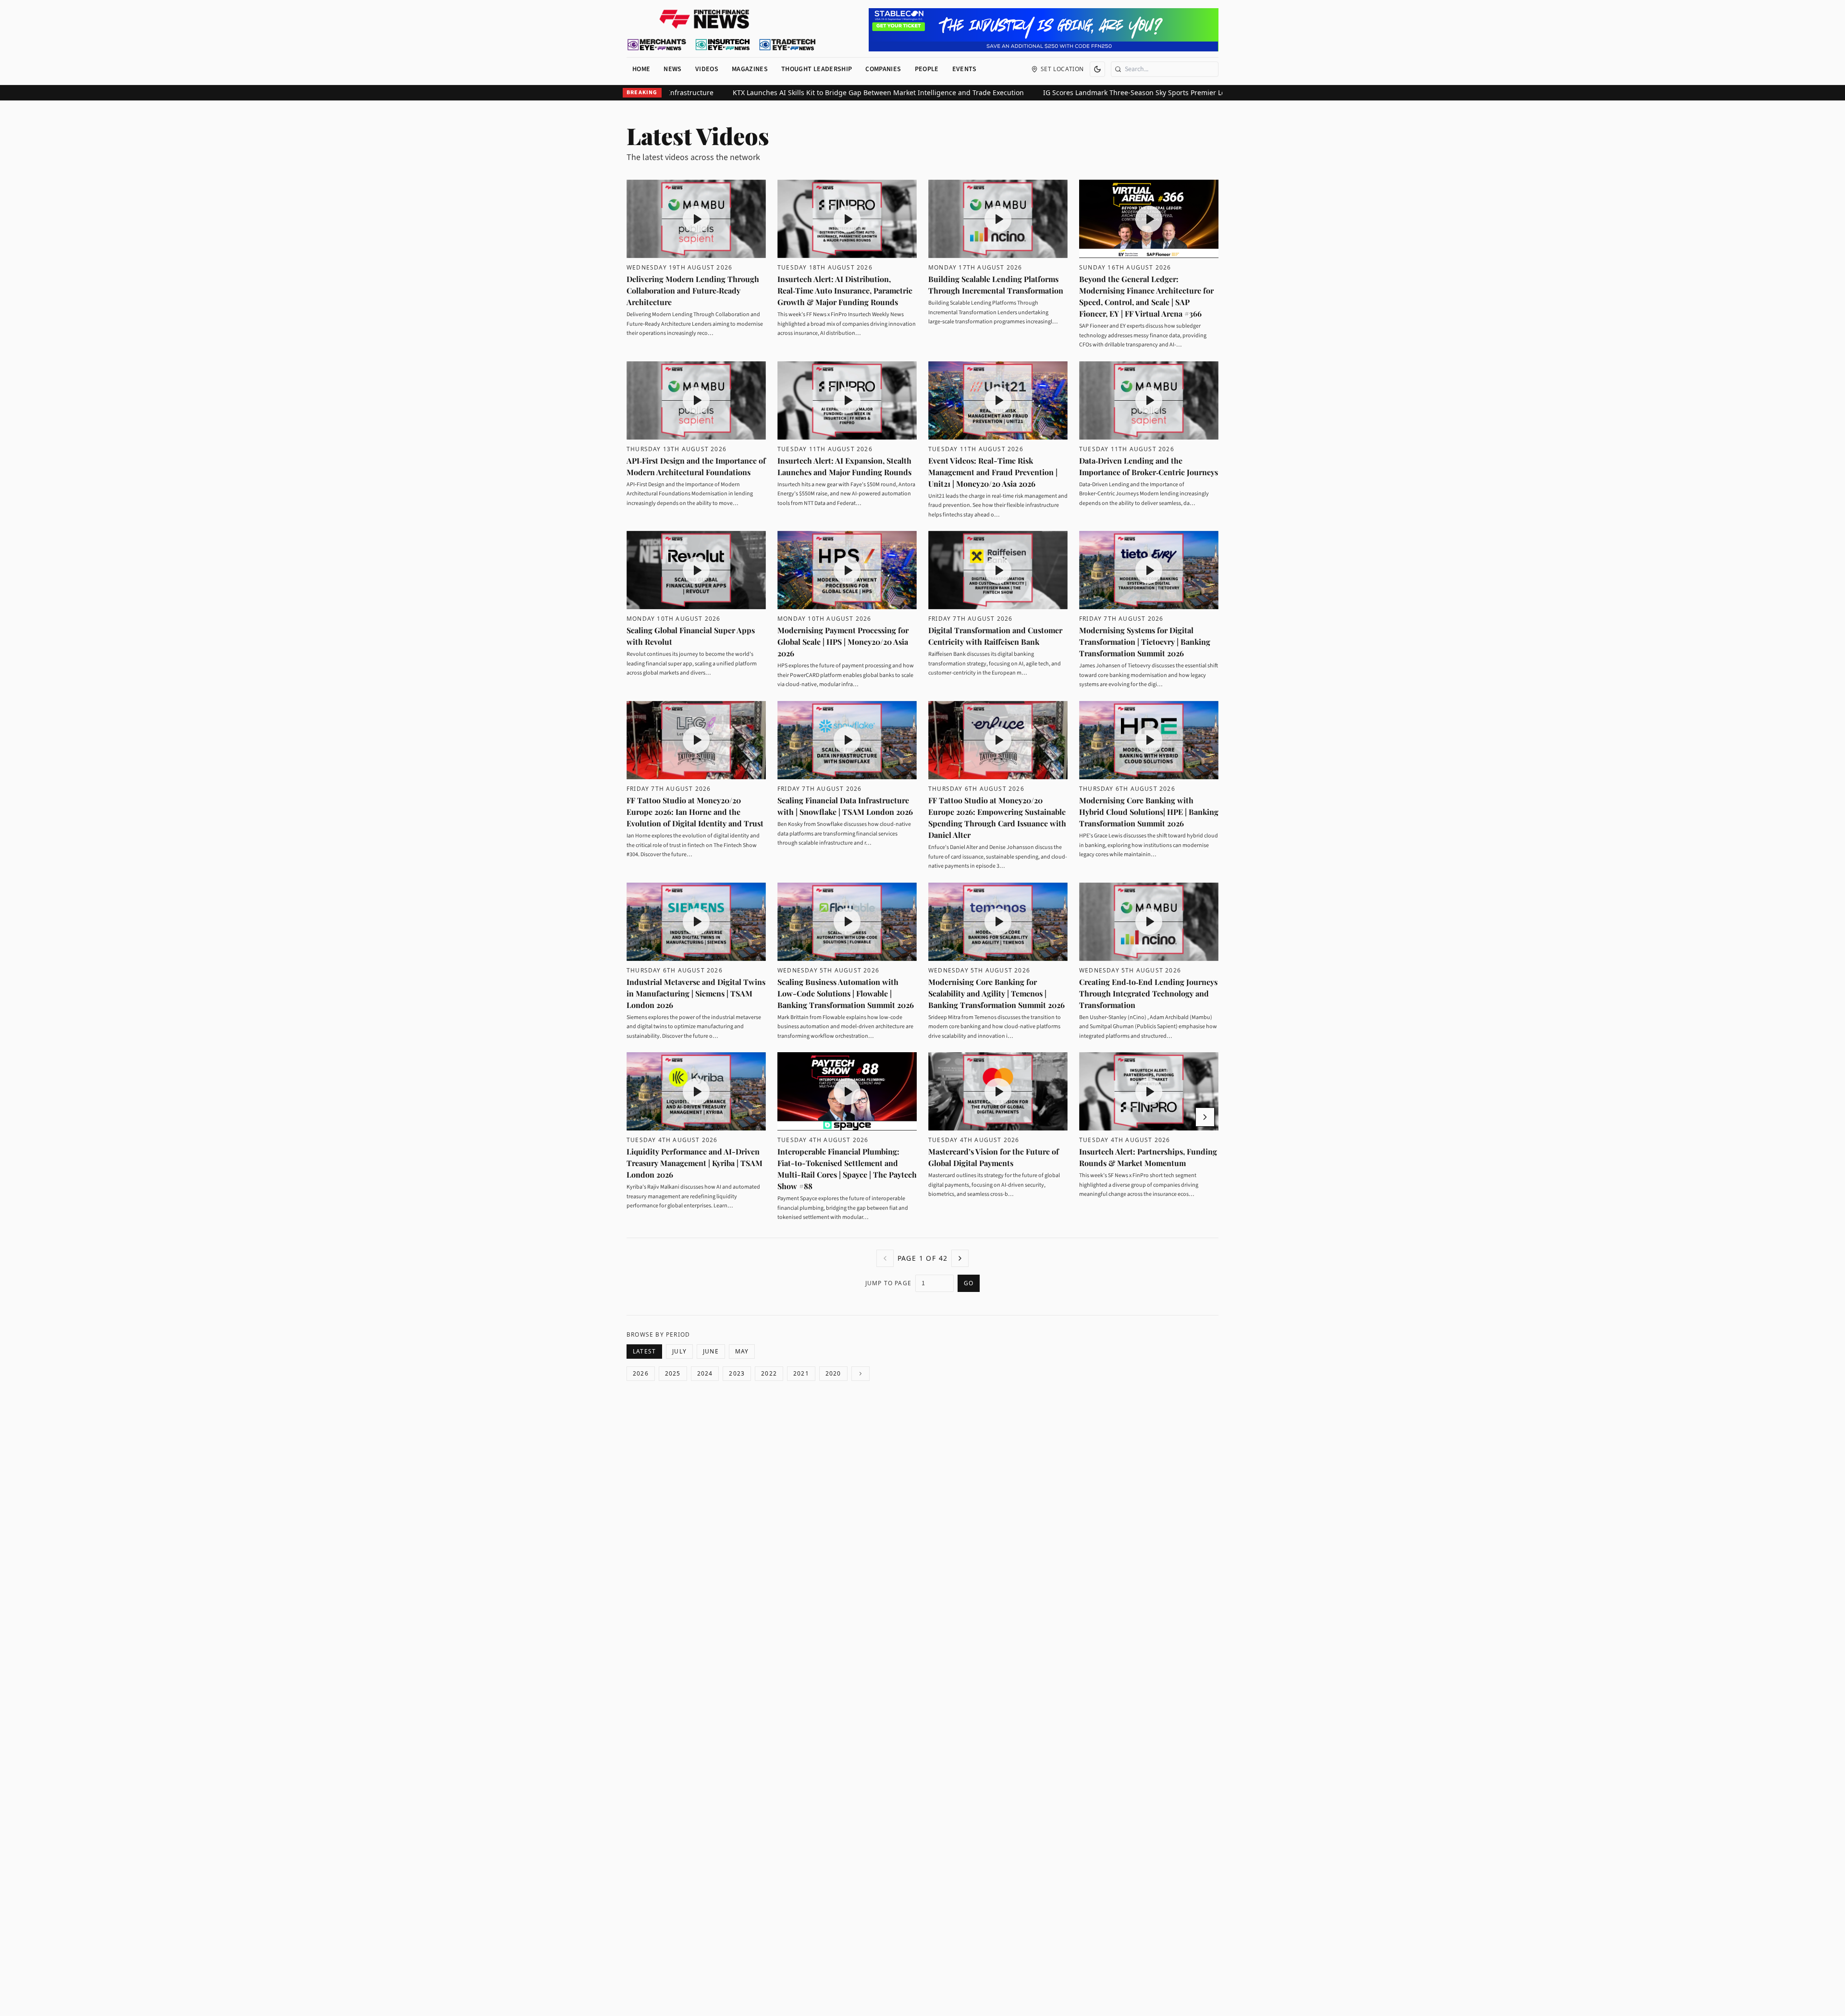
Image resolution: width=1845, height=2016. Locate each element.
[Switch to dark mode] (1097, 69)
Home (641, 69)
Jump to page (888, 1283)
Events (965, 69)
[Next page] (960, 1258)
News (672, 69)
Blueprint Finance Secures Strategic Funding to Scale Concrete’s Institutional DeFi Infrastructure (760, 92)
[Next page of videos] (1205, 1117)
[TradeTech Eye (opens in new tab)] (788, 45)
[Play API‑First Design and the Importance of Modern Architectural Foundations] (696, 400)
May (742, 1351)
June (711, 1351)
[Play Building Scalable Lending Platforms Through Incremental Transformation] (998, 219)
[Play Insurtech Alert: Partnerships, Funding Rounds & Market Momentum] (1149, 1091)
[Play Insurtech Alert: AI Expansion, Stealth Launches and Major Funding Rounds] (847, 400)
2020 (833, 1373)
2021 (801, 1373)
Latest (644, 1351)
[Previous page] (885, 1258)
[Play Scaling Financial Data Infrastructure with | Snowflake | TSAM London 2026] (847, 740)
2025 (673, 1373)
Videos (707, 69)
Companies (883, 69)
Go (969, 1283)
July (679, 1351)
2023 (737, 1373)
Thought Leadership (817, 69)
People (927, 69)
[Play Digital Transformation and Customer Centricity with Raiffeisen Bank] (998, 570)
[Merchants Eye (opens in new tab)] (657, 45)
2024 (705, 1373)
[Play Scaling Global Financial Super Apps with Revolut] (696, 570)
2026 (641, 1373)
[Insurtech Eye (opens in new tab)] (722, 45)
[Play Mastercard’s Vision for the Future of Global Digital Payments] (998, 1091)
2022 (769, 1373)
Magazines (750, 69)
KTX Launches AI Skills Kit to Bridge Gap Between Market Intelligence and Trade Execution (1080, 92)
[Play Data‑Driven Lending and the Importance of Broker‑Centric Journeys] (1149, 400)
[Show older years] (861, 1374)
